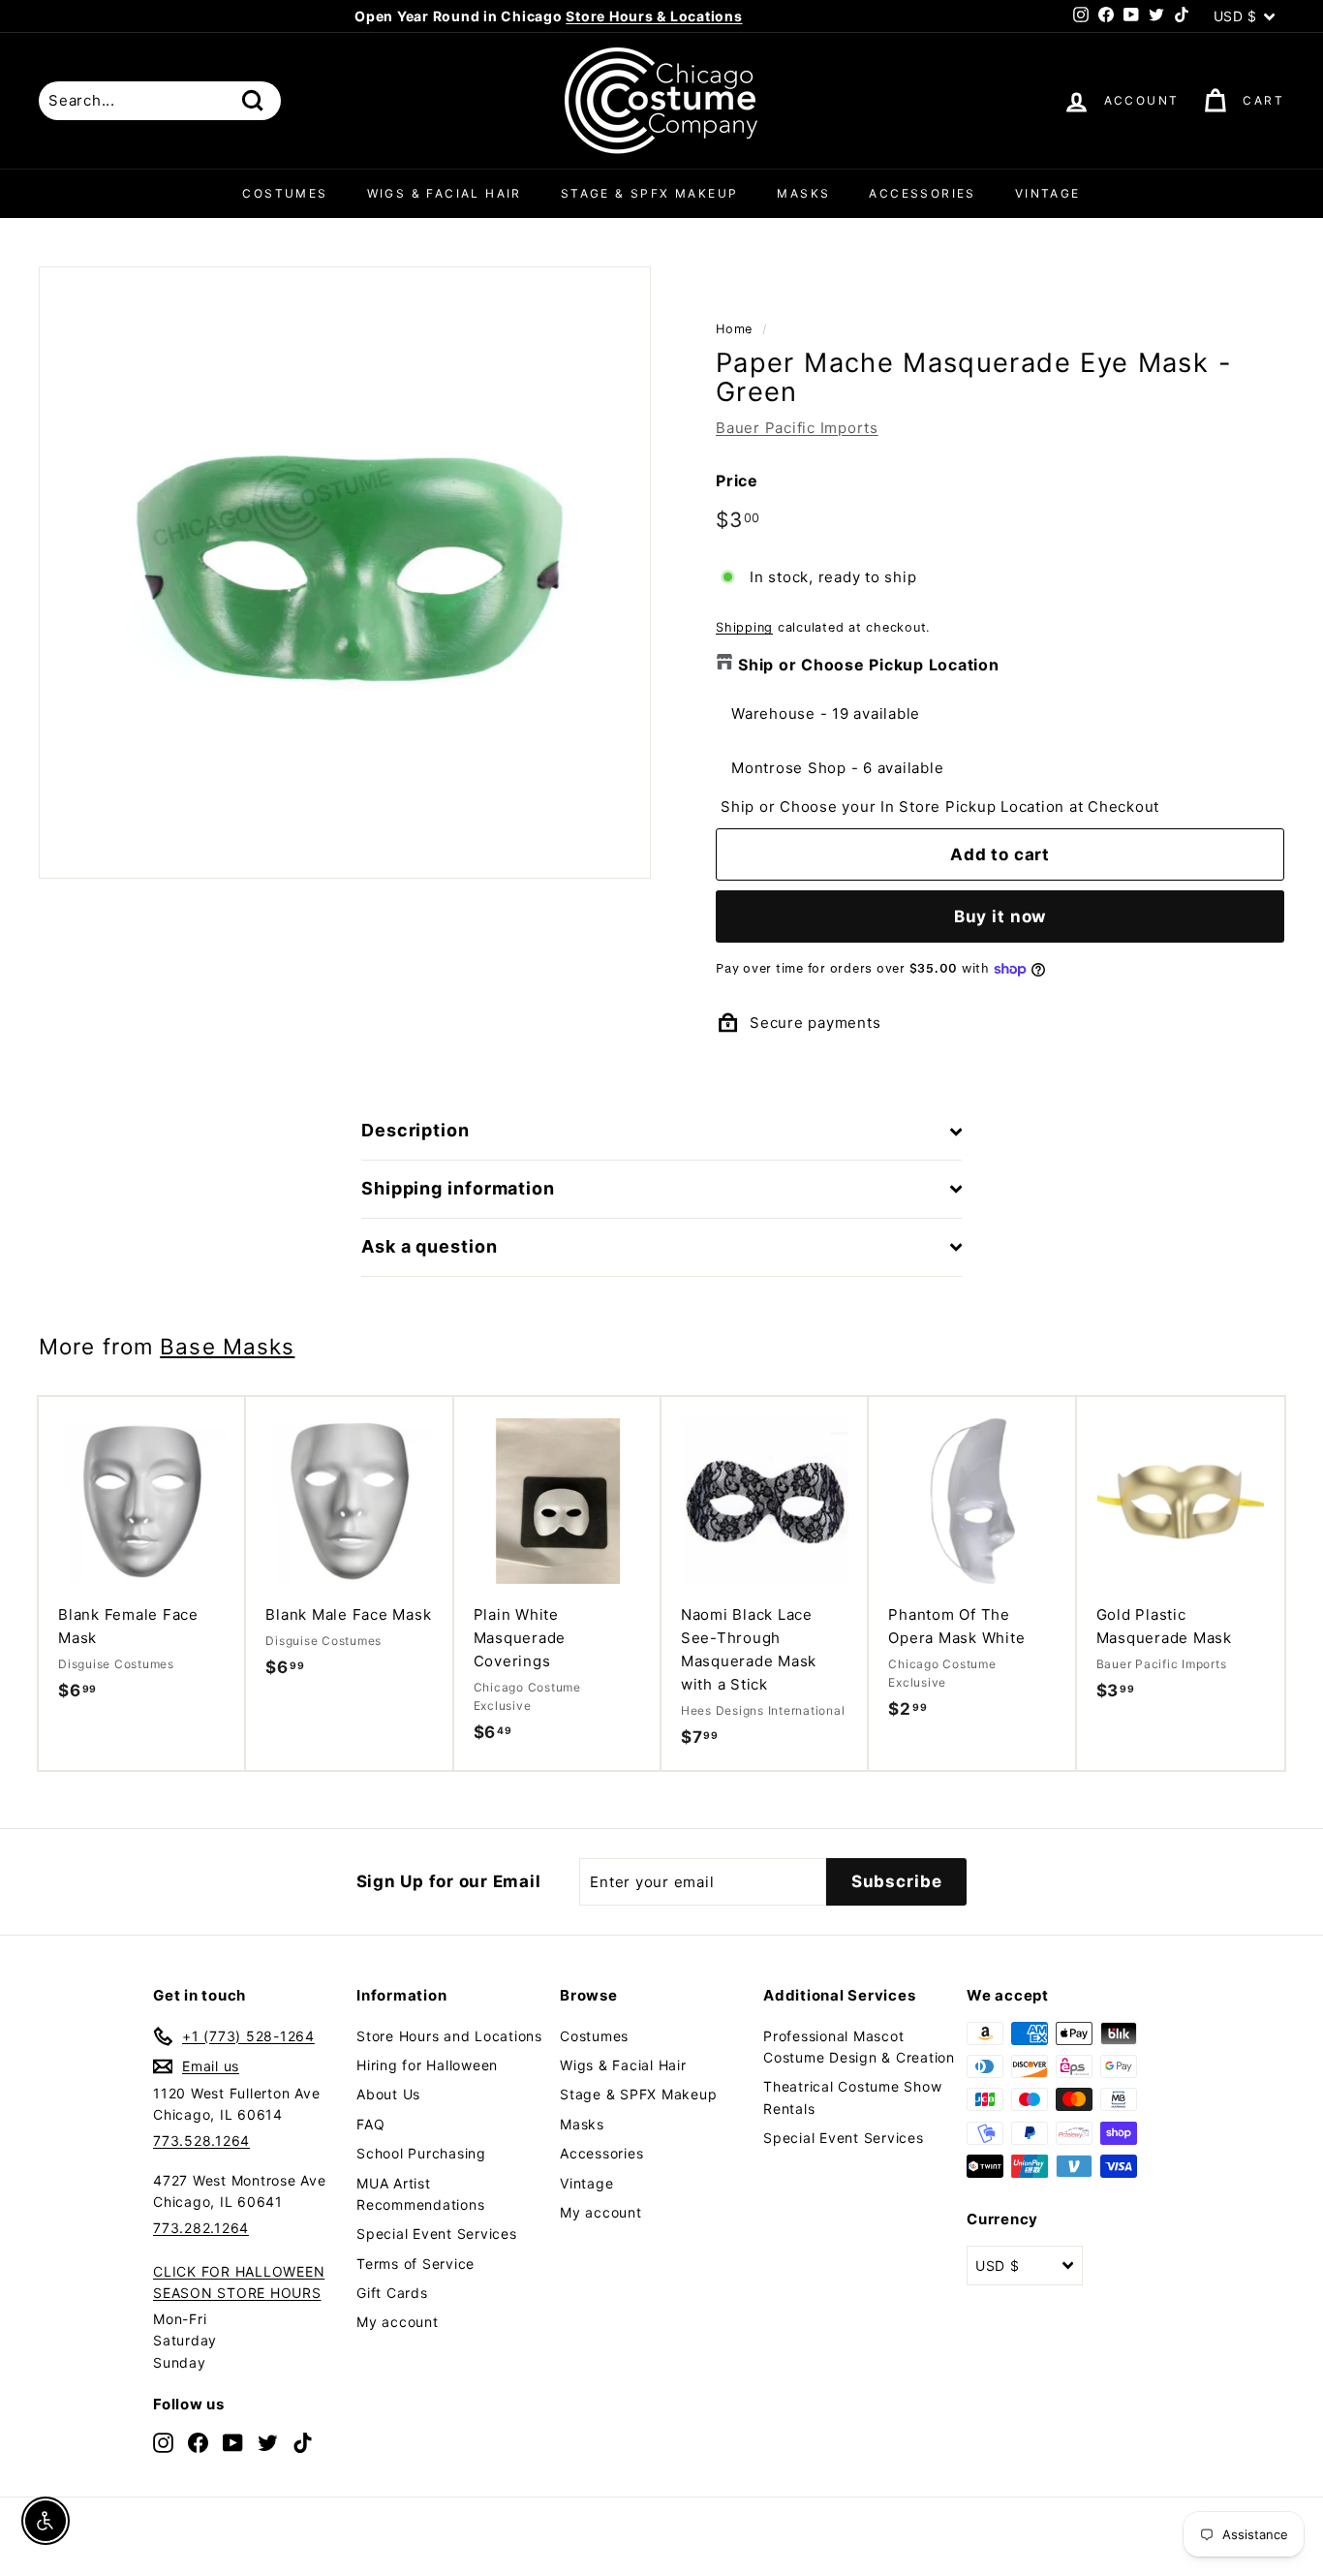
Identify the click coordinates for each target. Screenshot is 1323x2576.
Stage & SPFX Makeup (650, 193)
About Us (388, 2094)
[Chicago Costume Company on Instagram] (163, 2442)
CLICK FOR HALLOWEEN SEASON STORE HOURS (239, 2282)
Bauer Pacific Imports (797, 428)
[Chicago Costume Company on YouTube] (233, 2442)
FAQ (370, 2124)
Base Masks (227, 1346)
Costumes (285, 193)
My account (398, 2322)
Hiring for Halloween (427, 2065)
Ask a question (430, 1246)
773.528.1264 (201, 2141)
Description (415, 1130)
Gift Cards (392, 2293)
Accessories (922, 193)
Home (734, 329)
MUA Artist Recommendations (420, 2194)
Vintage (1048, 193)
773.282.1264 (201, 2228)
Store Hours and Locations (449, 2036)
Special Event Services (437, 2234)
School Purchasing (421, 2153)
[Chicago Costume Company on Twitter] (268, 2442)
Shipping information (458, 1188)
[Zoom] (345, 573)
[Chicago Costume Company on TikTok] (303, 2442)
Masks (803, 193)
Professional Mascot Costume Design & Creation (859, 2047)
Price (737, 481)
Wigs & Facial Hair (445, 193)
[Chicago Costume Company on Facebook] (198, 2442)
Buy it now (1000, 916)
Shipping (744, 627)
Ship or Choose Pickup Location (869, 665)
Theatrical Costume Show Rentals (852, 2097)
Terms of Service (415, 2264)
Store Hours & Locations (654, 16)
